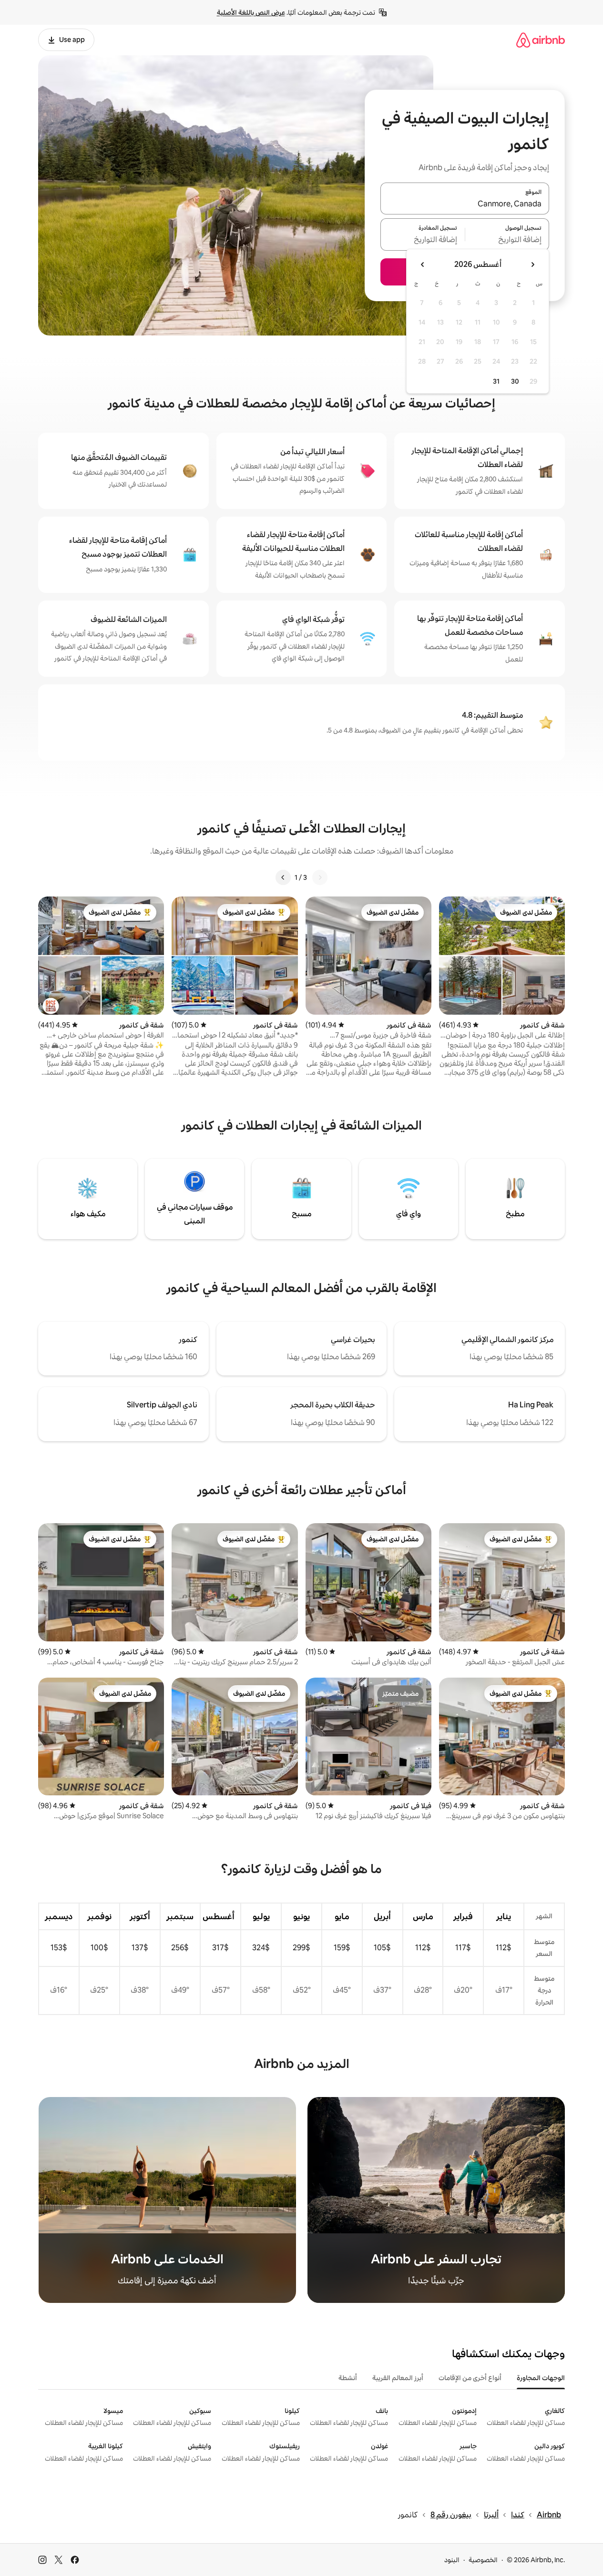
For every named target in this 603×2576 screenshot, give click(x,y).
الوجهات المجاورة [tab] (541, 2378)
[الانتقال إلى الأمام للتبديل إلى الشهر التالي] (423, 265)
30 (515, 381)
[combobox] (465, 204)
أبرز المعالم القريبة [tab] (398, 2378)
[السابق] (320, 877)
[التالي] (283, 877)
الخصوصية (483, 2560)
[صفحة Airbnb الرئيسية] (541, 40)
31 (496, 381)
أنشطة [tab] (348, 2378)
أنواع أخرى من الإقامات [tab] (470, 2378)
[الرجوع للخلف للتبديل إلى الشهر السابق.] (532, 265)
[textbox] (507, 240)
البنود (452, 2560)
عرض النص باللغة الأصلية (251, 12)
